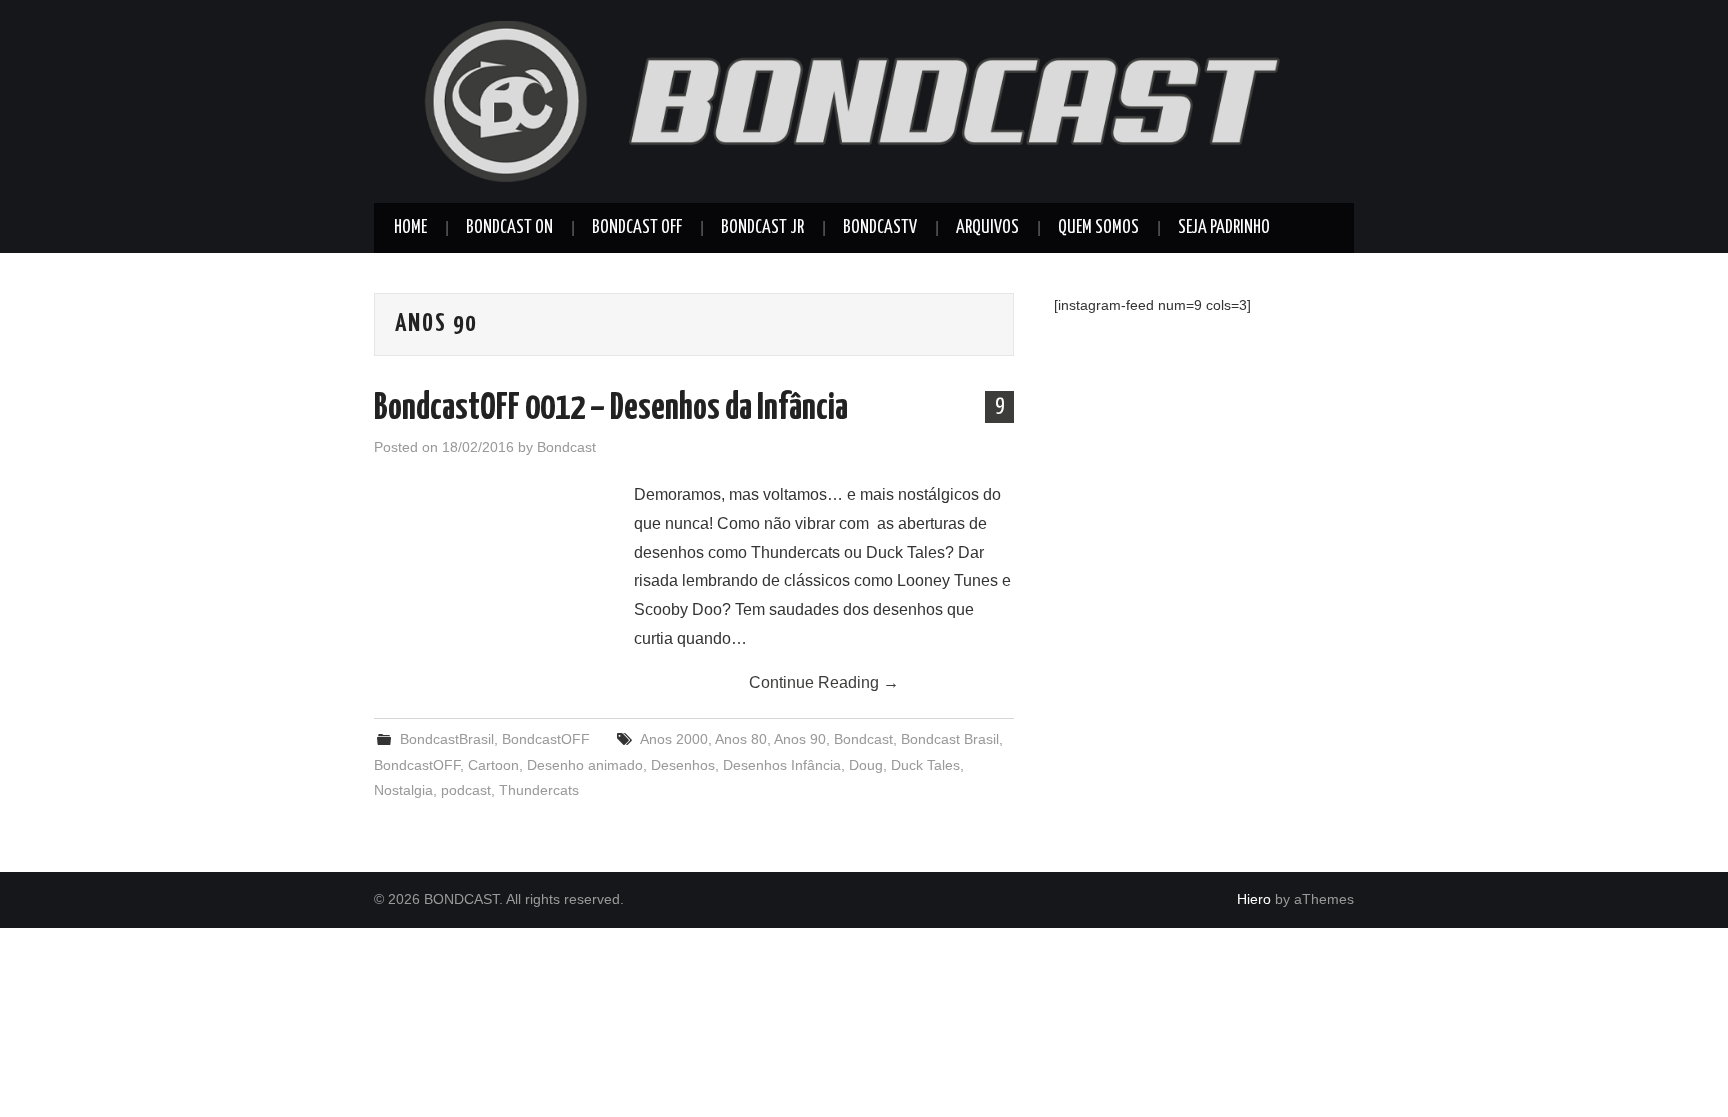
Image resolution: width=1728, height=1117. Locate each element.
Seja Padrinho (1224, 228)
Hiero (1254, 899)
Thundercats (539, 790)
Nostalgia (403, 790)
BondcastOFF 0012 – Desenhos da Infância (611, 409)
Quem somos (1098, 228)
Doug (866, 765)
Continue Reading (824, 682)
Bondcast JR (762, 228)
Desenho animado (585, 765)
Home (410, 228)
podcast (466, 790)
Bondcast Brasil (950, 739)
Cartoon (493, 765)
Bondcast (566, 447)
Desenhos (683, 765)
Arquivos (987, 228)
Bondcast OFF (637, 228)
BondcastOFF (546, 739)
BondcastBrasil (447, 739)
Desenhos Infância (782, 765)
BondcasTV (880, 228)
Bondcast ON (509, 228)
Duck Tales (925, 765)
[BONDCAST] (864, 100)
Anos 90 (800, 739)
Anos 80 (741, 739)
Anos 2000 (674, 739)
